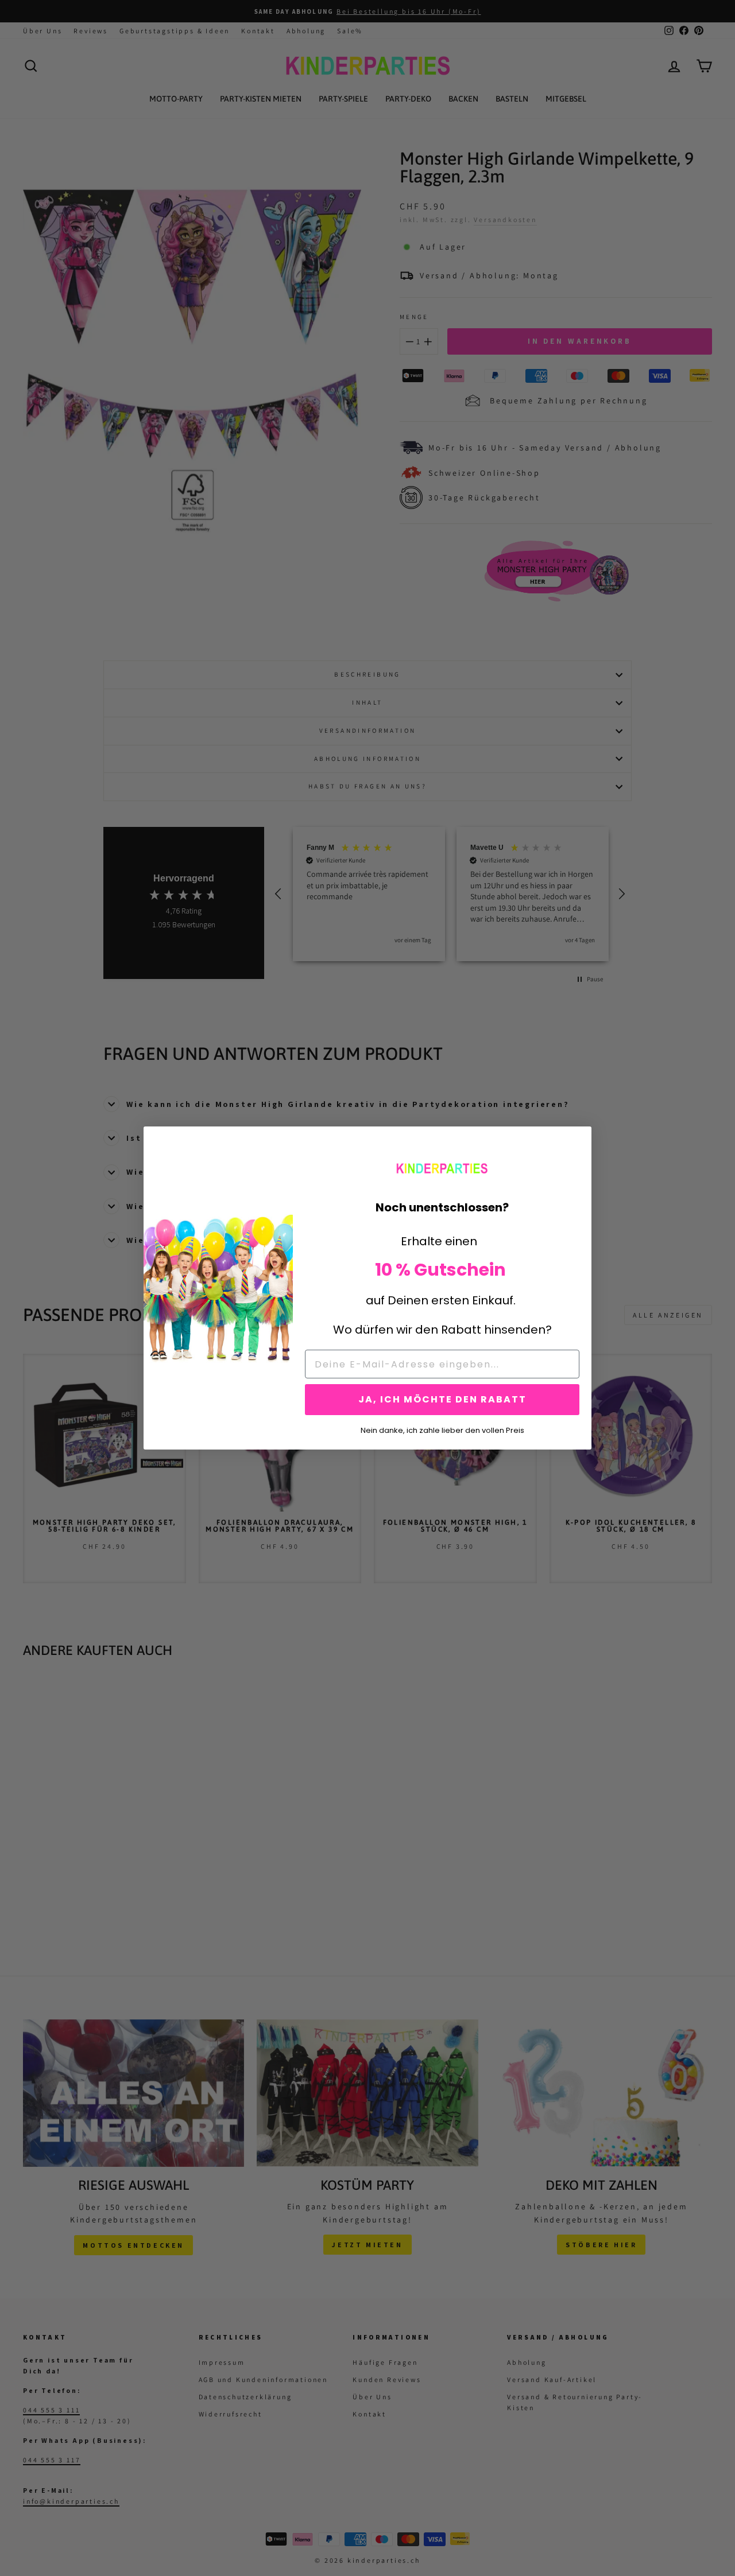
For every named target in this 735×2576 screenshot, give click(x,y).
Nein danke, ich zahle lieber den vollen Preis (442, 1429)
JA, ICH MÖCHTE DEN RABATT (442, 1399)
